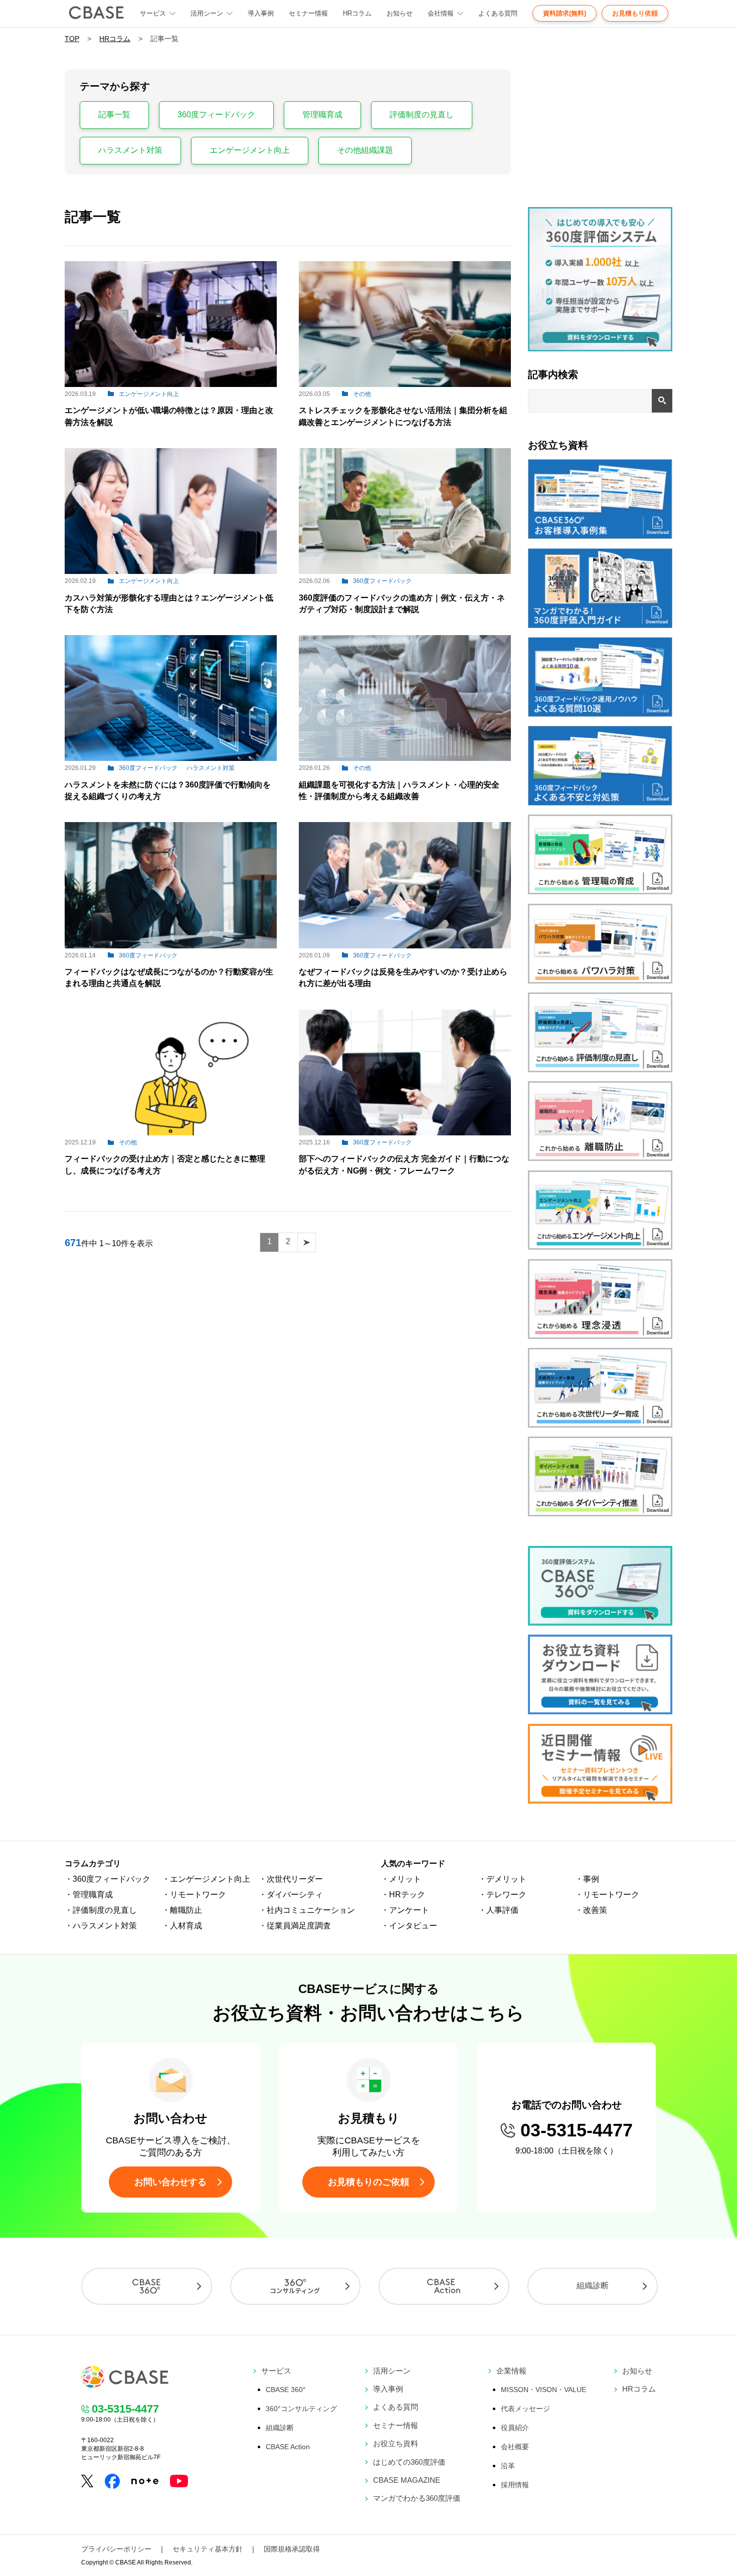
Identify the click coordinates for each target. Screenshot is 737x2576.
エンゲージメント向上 (250, 150)
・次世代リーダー (291, 1879)
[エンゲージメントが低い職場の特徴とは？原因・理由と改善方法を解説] (171, 384)
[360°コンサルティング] (296, 2286)
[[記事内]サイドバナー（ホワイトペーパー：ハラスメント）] (600, 981)
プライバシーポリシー (116, 2549)
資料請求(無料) (565, 13)
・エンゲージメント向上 (206, 1879)
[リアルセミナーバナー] (600, 1801)
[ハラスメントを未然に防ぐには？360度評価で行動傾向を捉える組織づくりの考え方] (171, 758)
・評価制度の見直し (101, 1910)
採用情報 (515, 2485)
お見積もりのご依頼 (368, 2182)
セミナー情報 (308, 13)
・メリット (401, 1879)
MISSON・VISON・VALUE (543, 2390)
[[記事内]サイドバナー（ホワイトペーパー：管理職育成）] (600, 891)
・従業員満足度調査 (295, 1926)
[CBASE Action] (444, 2286)
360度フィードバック (216, 115)
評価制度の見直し (422, 115)
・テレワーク (502, 1895)
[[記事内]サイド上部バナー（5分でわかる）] (600, 349)
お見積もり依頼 (635, 13)
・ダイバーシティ (291, 1895)
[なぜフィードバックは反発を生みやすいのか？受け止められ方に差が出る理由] (405, 946)
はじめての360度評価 (409, 2462)
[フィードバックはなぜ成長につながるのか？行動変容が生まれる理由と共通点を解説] (171, 946)
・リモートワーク (194, 1895)
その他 (362, 394)
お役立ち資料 (396, 2443)
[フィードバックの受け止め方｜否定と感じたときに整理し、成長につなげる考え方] (171, 1133)
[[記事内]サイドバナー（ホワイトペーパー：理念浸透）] (600, 1336)
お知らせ (400, 13)
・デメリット (502, 1879)
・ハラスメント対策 (101, 1926)
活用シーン (207, 13)
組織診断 (593, 2286)
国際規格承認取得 (292, 2549)
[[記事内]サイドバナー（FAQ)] (600, 714)
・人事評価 (498, 1910)
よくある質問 (498, 13)
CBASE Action (288, 2447)
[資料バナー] (600, 1712)
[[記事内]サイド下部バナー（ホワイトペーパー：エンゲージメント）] (600, 1247)
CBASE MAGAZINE (407, 2480)
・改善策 (591, 1910)
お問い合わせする (170, 2182)
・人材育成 (182, 1926)
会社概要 (515, 2447)
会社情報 (441, 13)
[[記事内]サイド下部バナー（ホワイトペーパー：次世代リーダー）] (600, 1425)
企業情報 (511, 2371)
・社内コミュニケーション (307, 1910)
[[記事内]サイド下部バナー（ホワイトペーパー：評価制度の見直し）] (600, 1069)
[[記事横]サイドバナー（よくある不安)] (600, 803)
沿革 (508, 2466)
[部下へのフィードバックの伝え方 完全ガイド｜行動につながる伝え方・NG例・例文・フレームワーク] (405, 1133)
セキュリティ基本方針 (208, 2549)
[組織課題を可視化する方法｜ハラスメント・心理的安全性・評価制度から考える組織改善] (405, 758)
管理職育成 (322, 115)
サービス (276, 2371)
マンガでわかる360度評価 (417, 2498)
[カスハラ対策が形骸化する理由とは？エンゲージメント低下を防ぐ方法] (171, 571)
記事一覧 (114, 115)
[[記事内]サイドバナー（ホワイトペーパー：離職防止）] (600, 1158)
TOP (72, 39)
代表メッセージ (525, 2409)
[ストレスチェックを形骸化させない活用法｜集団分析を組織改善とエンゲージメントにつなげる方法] (405, 384)
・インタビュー (409, 1926)
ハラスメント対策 (130, 150)
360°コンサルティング (301, 2409)
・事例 (587, 1879)
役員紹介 (515, 2428)
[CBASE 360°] (147, 2286)
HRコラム (357, 13)
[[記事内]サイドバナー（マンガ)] (600, 625)
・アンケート (405, 1910)
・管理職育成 (89, 1895)
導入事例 (261, 13)
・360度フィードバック (108, 1879)
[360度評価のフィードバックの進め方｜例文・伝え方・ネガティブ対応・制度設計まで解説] (405, 571)
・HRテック (403, 1895)
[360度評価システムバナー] (600, 1623)
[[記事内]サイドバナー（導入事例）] (600, 536)
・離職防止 (182, 1910)
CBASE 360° (286, 2390)
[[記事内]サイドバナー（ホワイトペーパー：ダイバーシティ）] (600, 1514)
